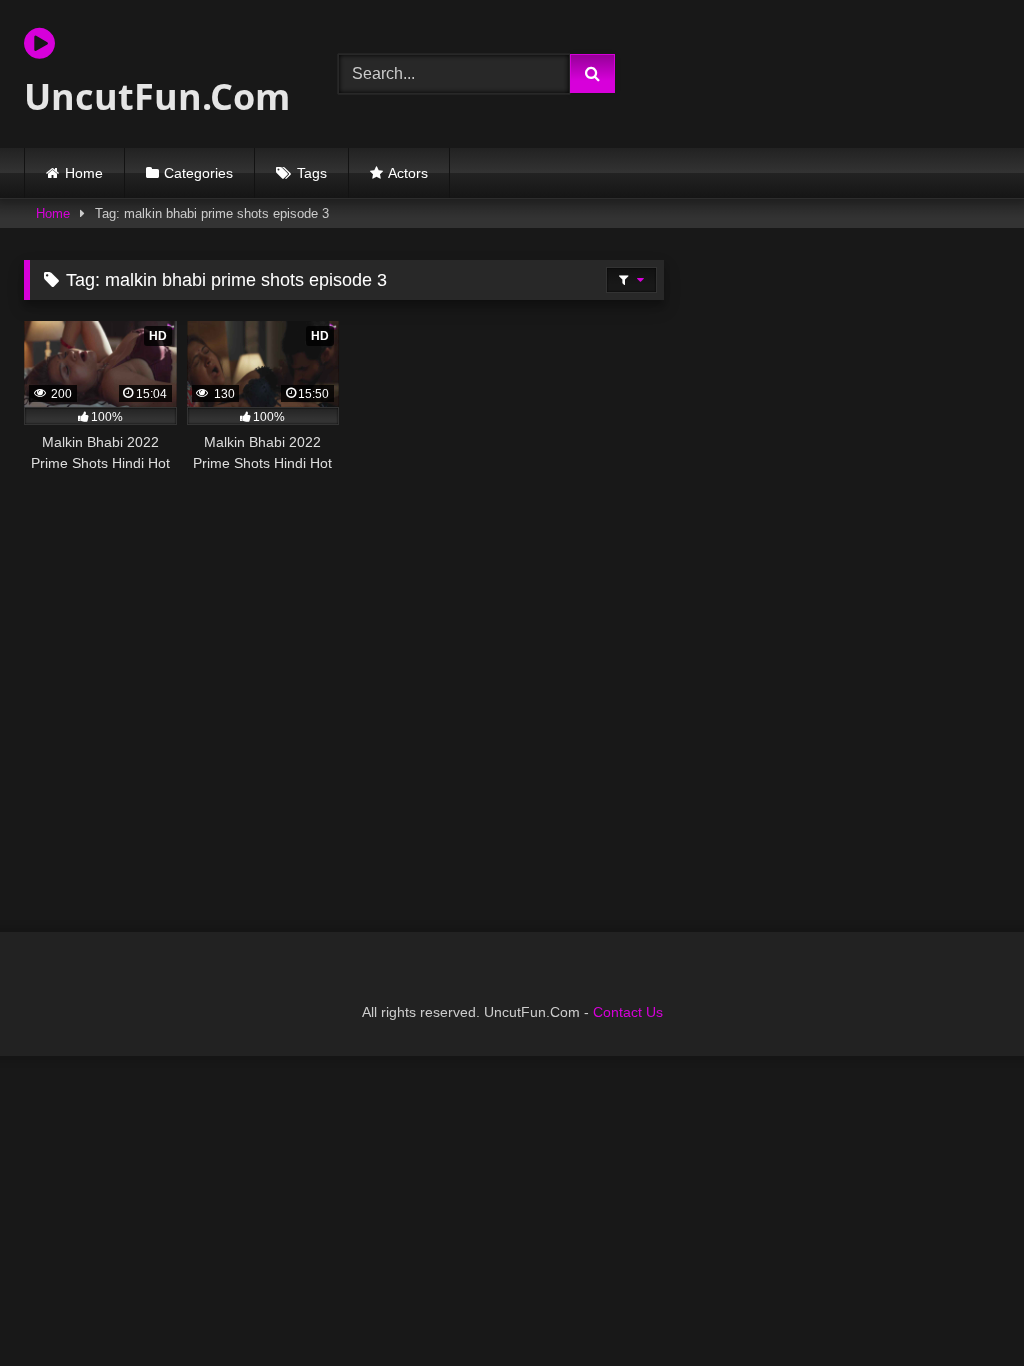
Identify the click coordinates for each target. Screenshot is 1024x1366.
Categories (198, 173)
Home (84, 173)
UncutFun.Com (157, 96)
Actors (408, 173)
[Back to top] (962, 1306)
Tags (312, 173)
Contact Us (628, 1012)
